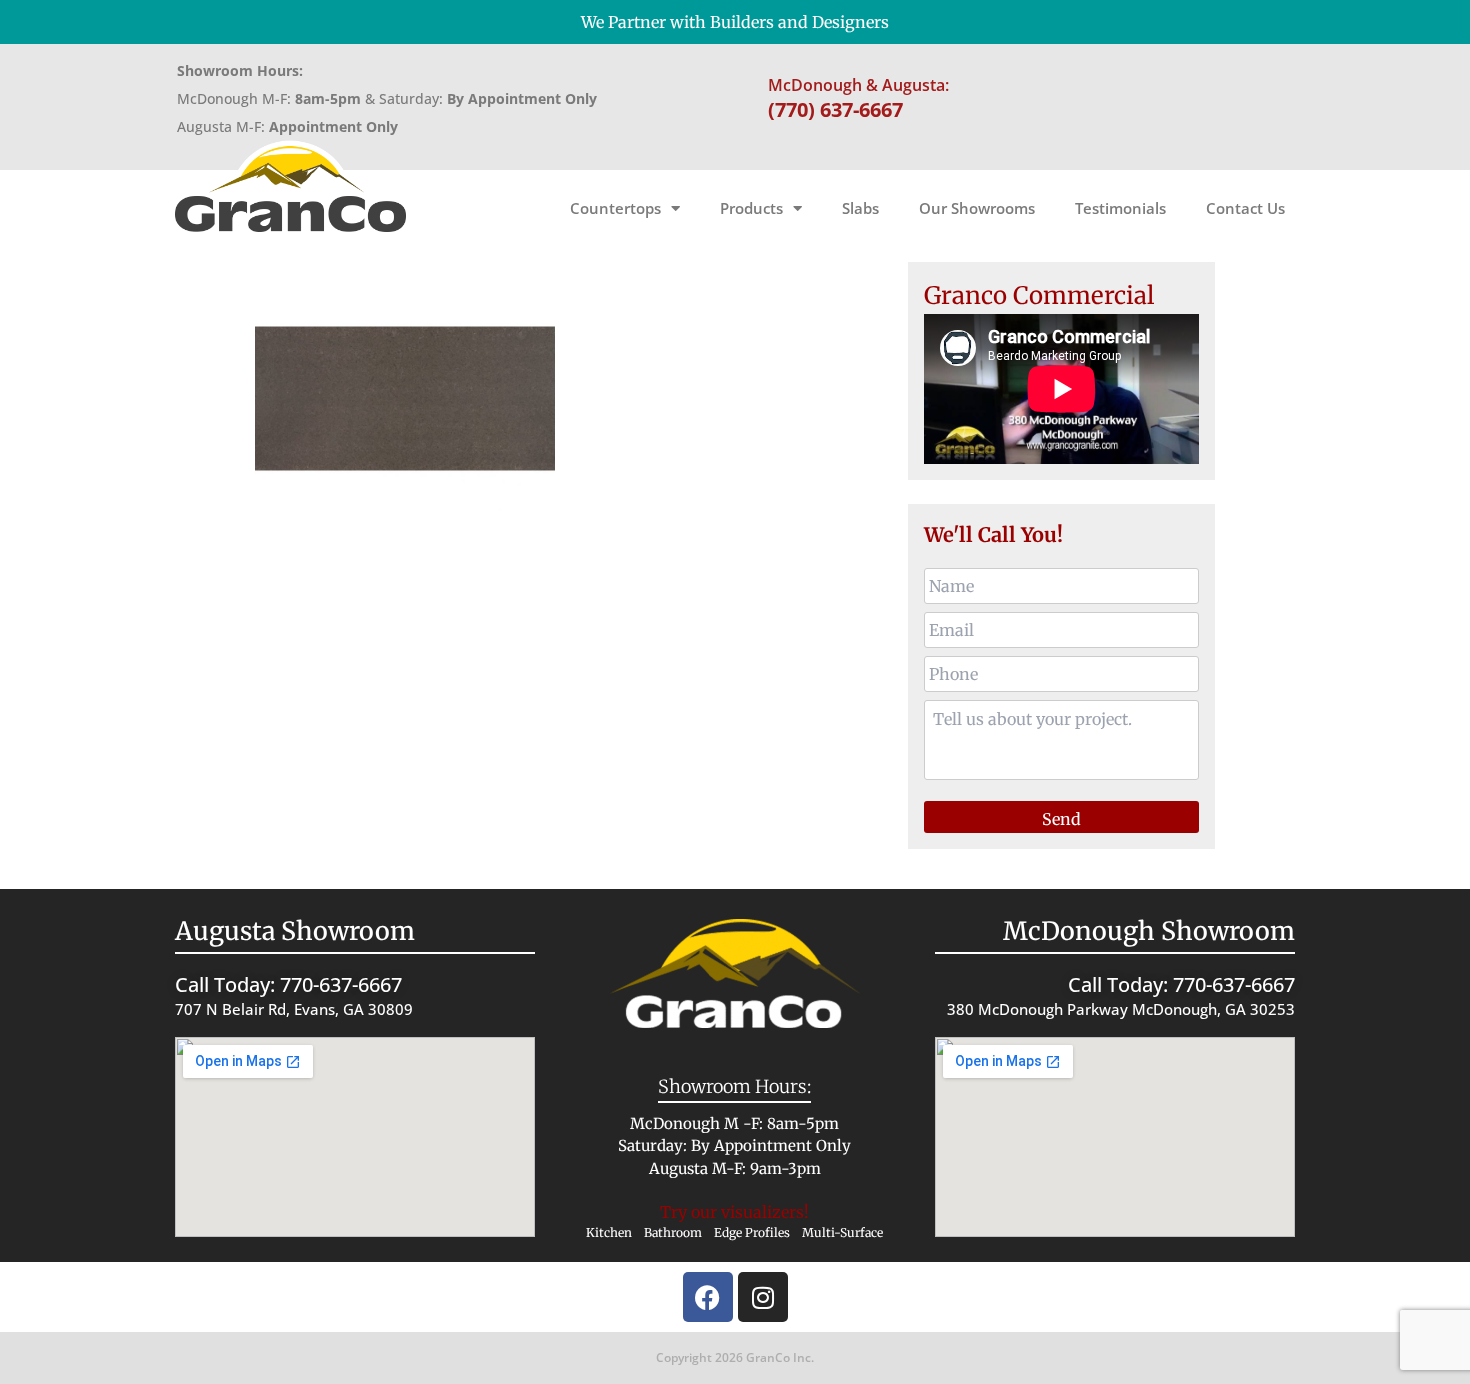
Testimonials (1120, 208)
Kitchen (609, 1232)
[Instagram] (763, 1297)
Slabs (860, 208)
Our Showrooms (977, 208)
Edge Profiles (752, 1232)
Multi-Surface (842, 1232)
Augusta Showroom (295, 931)
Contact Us (1245, 208)
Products (751, 208)
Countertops (615, 208)
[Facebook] (708, 1297)
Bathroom (673, 1232)
